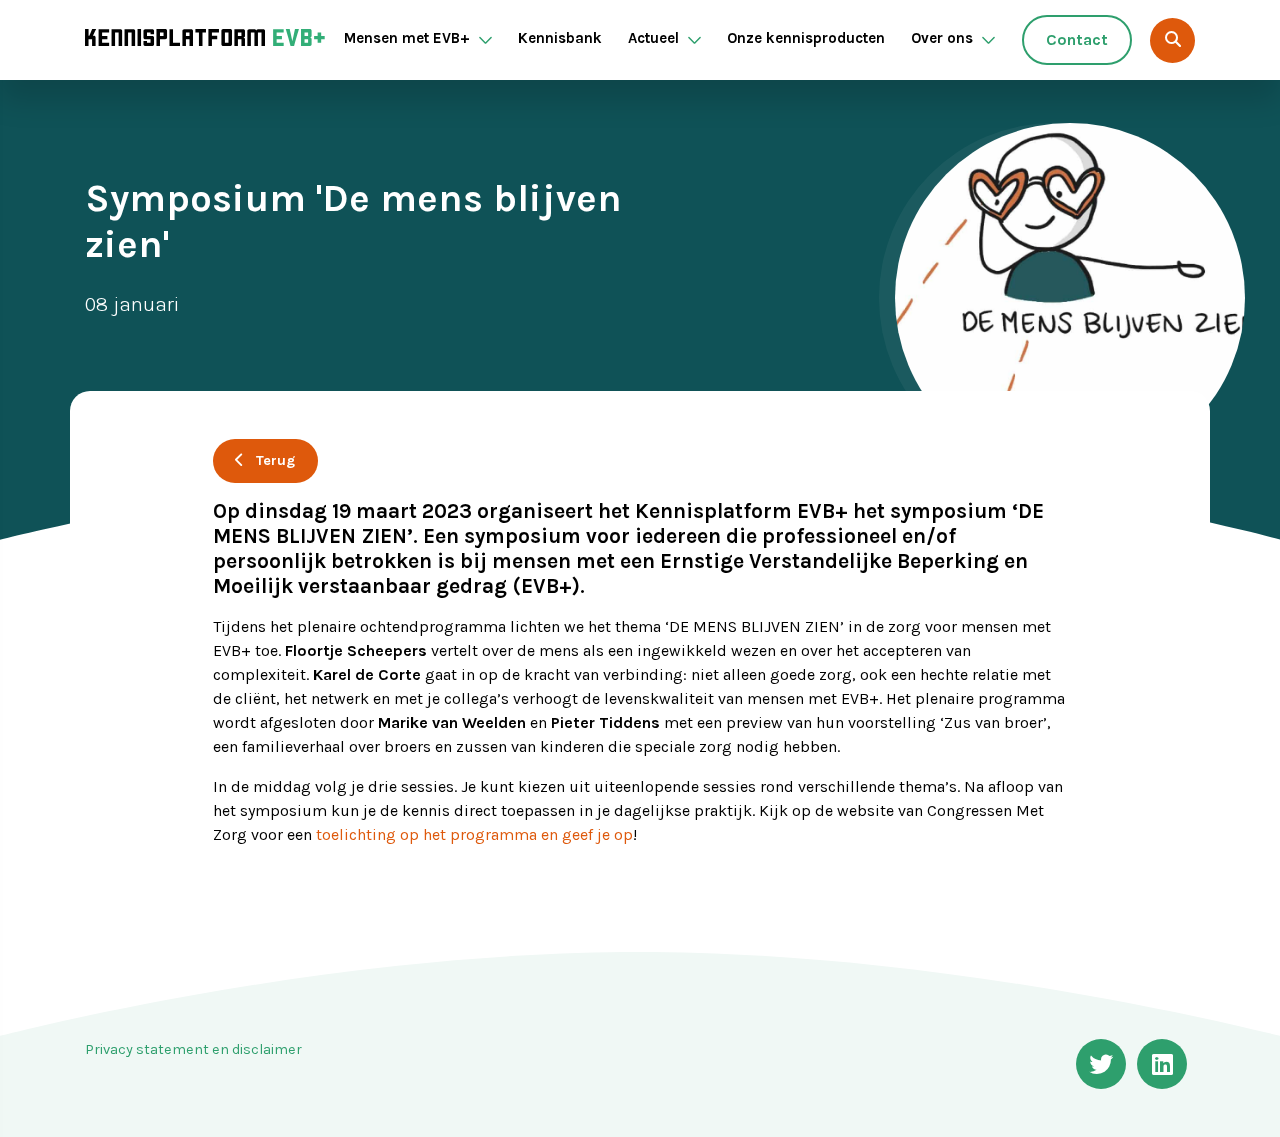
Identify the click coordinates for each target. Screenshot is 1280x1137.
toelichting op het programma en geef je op (474, 834)
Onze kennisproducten (806, 38)
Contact (1077, 39)
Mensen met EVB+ (407, 38)
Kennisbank (560, 38)
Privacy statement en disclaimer (193, 1049)
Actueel (653, 38)
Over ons (942, 38)
